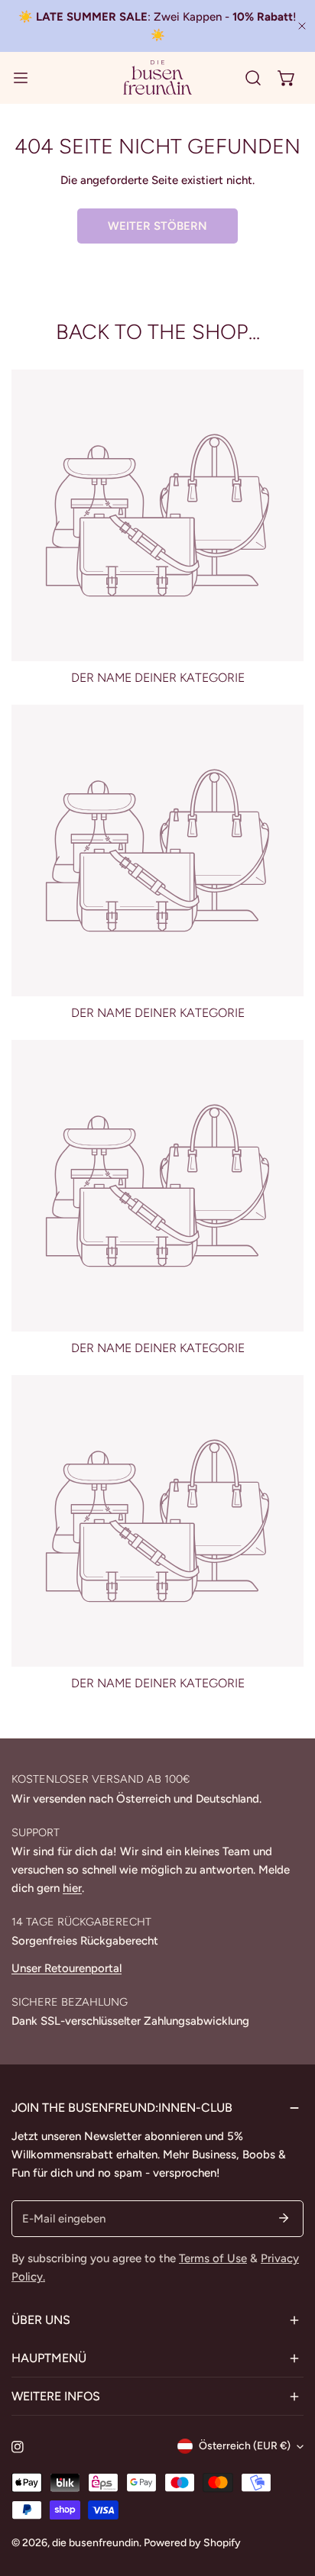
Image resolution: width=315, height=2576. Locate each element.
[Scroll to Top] (287, 2495)
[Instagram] (18, 2447)
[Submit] (284, 2218)
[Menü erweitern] (21, 77)
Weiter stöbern (157, 226)
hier (72, 1888)
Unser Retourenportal (67, 1968)
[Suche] (253, 78)
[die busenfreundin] (157, 77)
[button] (287, 78)
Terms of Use (213, 2258)
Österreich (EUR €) (245, 2446)
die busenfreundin (96, 2543)
